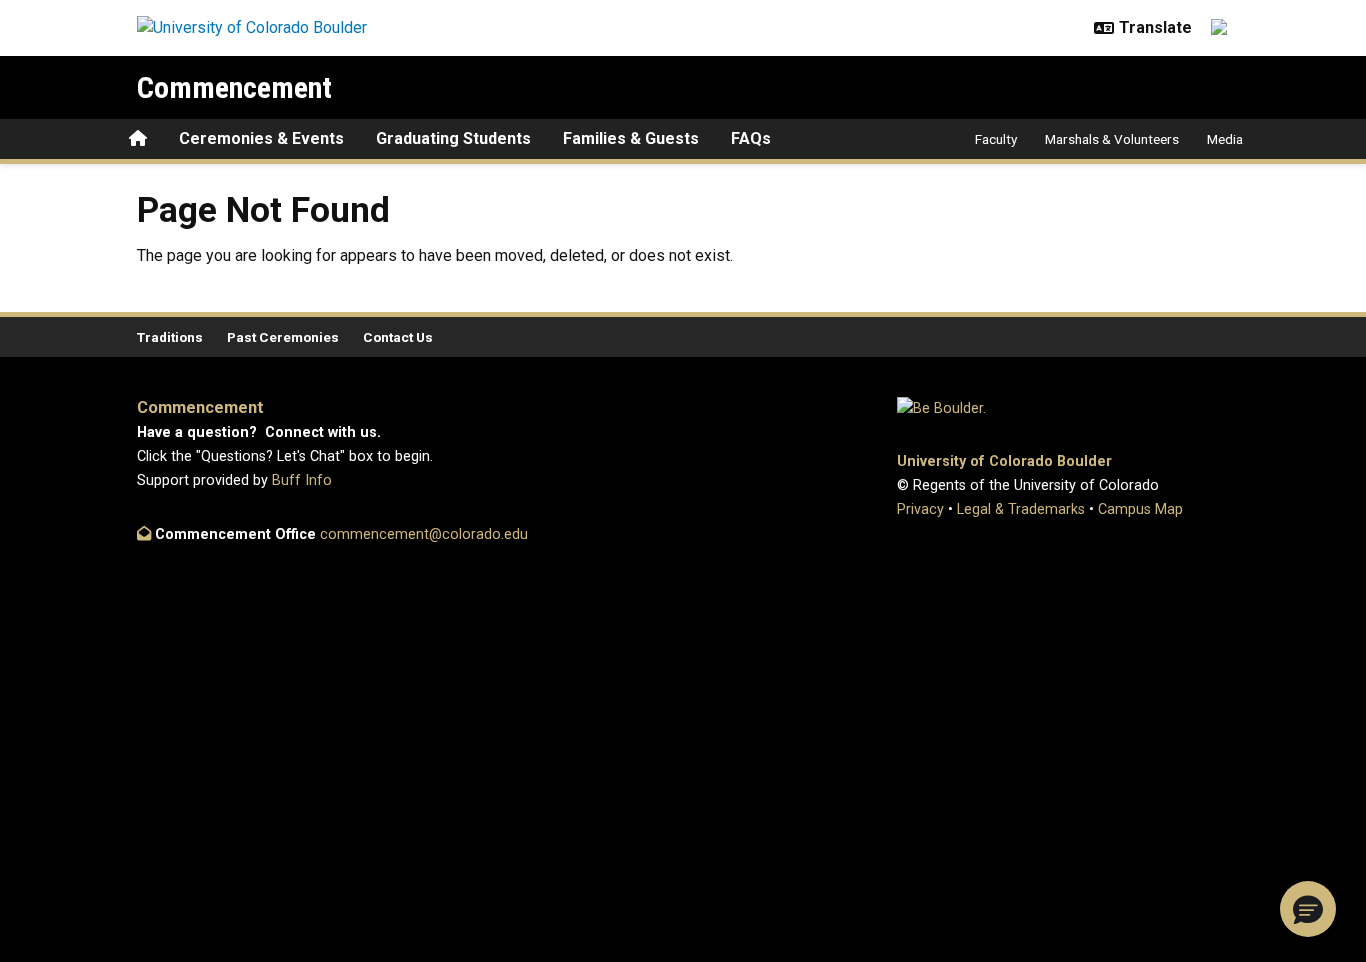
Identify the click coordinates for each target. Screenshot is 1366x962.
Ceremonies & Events (261, 138)
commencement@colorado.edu (424, 534)
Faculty (996, 139)
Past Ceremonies (283, 337)
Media (1225, 139)
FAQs (751, 138)
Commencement (234, 87)
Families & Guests (631, 138)
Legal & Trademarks (1021, 509)
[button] (1308, 909)
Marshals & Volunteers (1112, 139)
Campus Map (1140, 509)
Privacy (920, 509)
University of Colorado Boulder (1004, 461)
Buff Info (302, 480)
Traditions (170, 337)
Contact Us (398, 337)
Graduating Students (453, 138)
